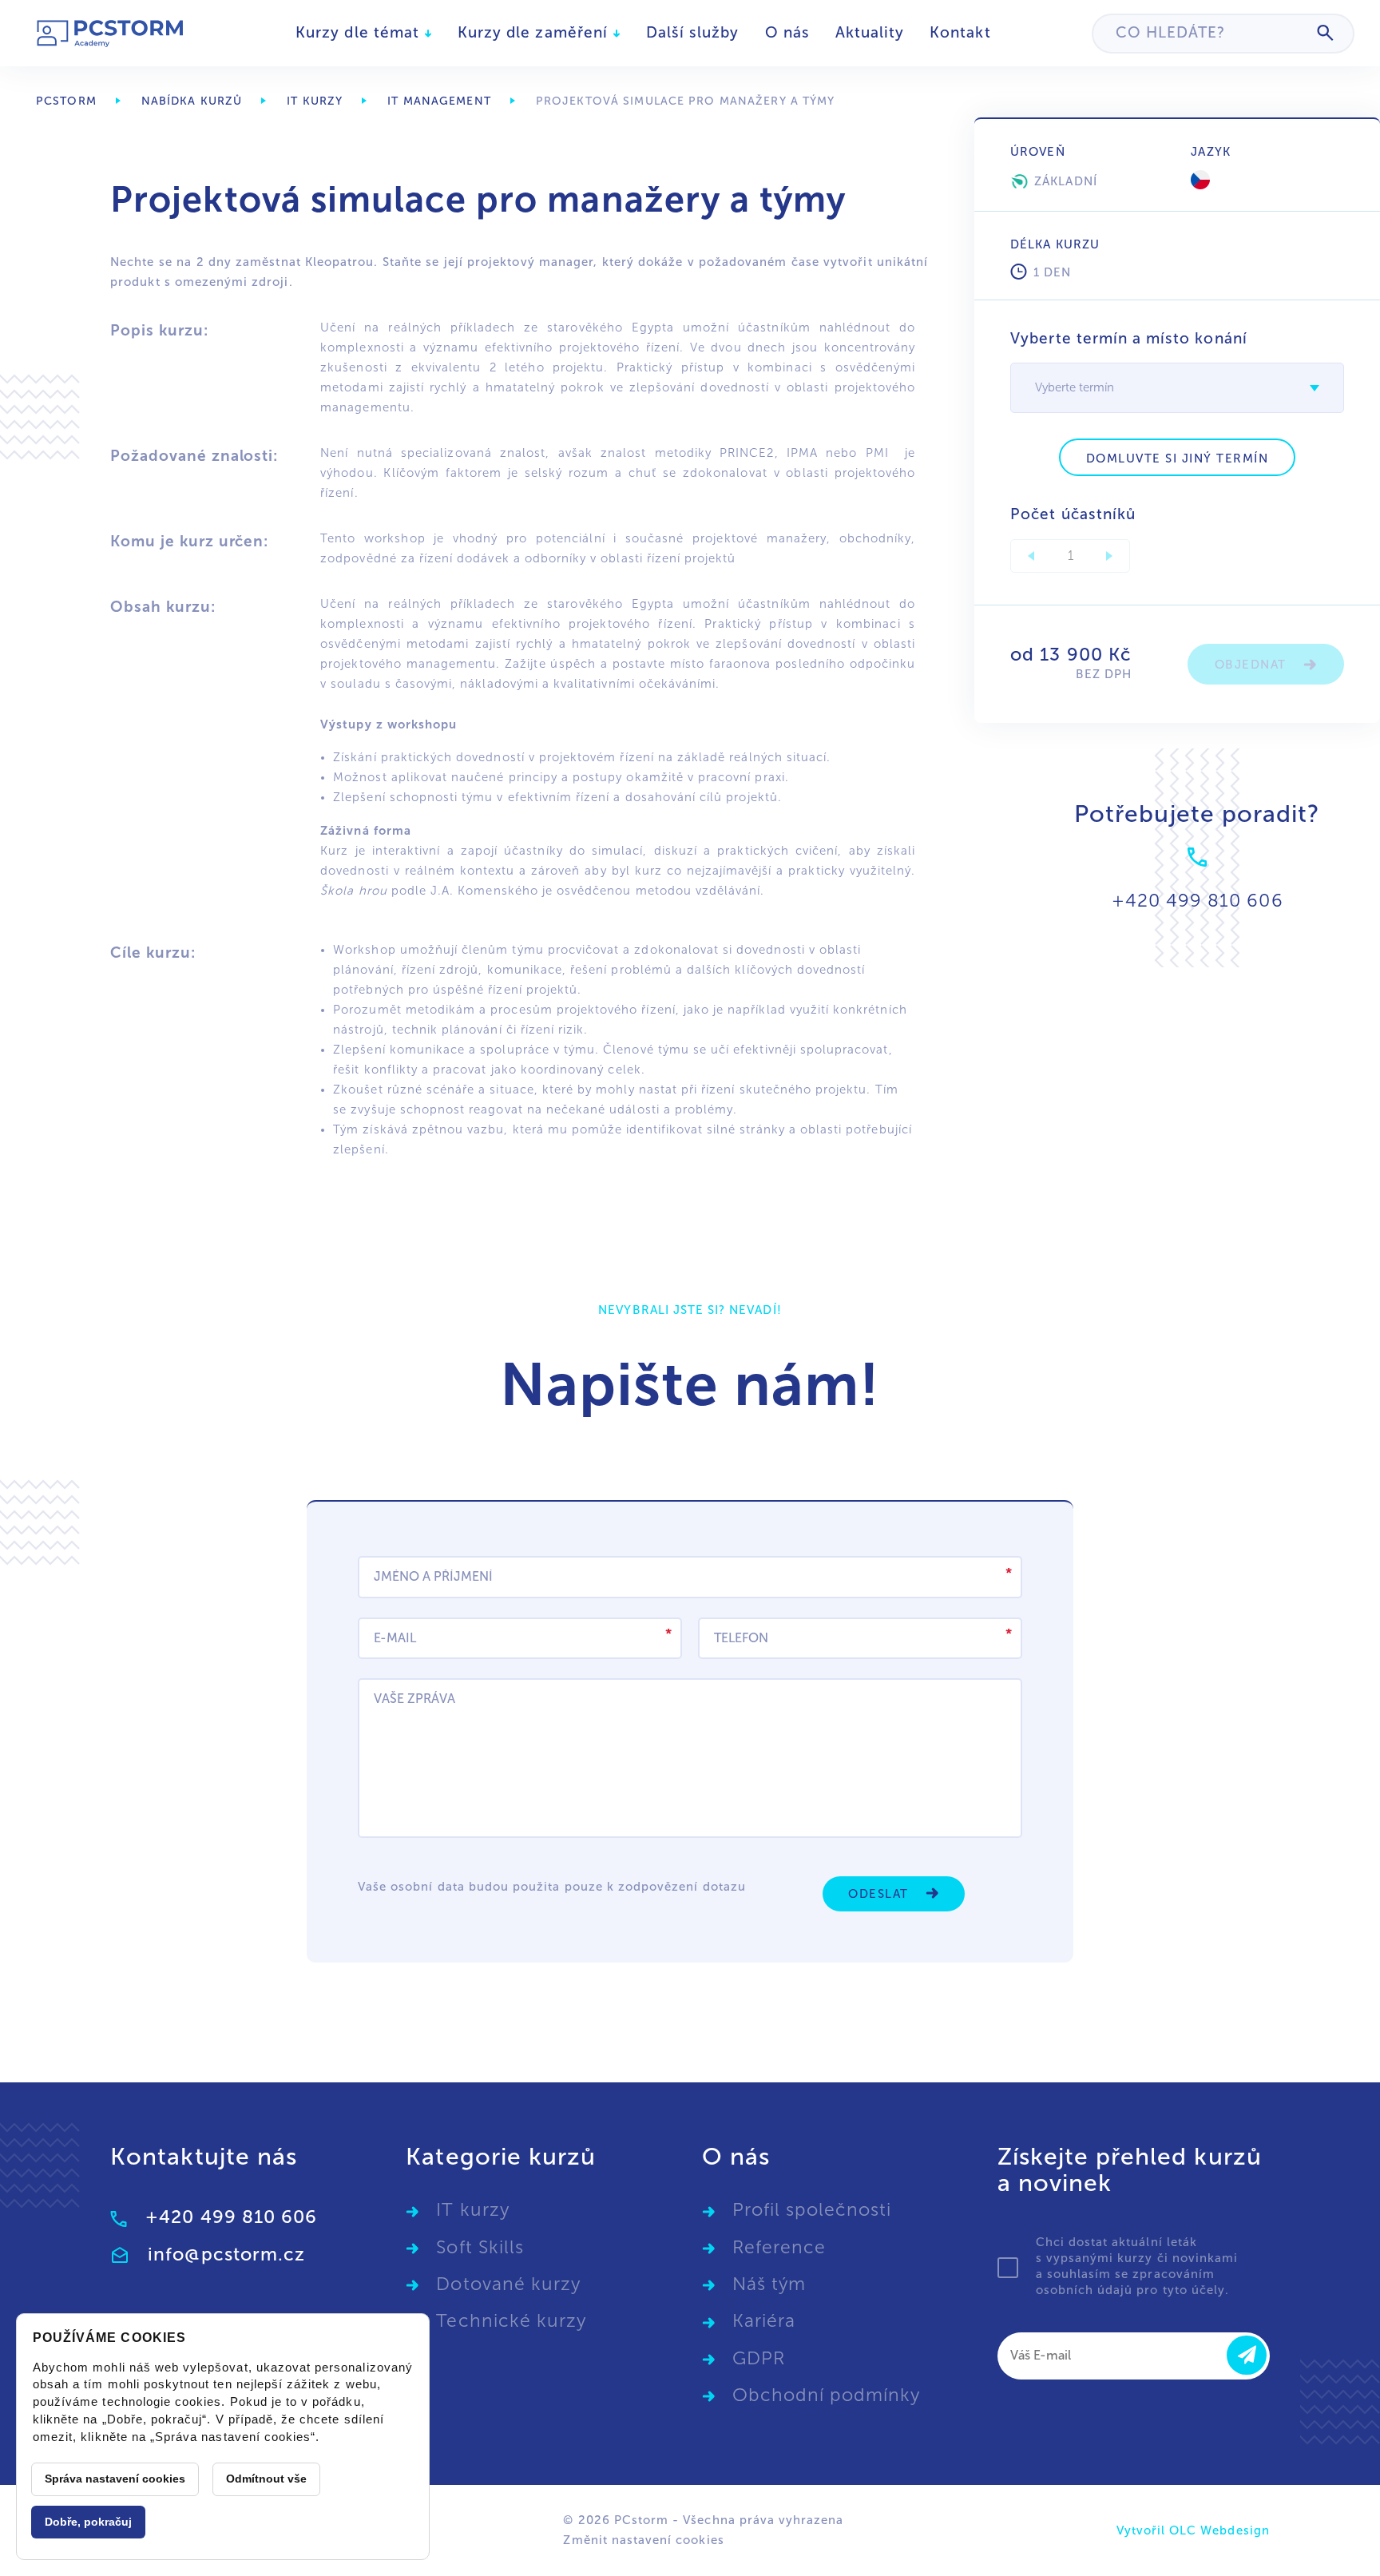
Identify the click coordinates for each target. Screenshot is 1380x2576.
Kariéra (764, 2321)
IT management (439, 101)
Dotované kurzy (508, 2284)
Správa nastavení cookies (115, 2479)
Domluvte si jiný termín (1178, 458)
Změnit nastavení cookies (643, 2540)
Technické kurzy (511, 2321)
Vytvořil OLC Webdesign (1193, 2530)
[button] (1315, 388)
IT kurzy (315, 101)
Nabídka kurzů (192, 101)
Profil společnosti (812, 2210)
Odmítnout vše (266, 2479)
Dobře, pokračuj (88, 2522)
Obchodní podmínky (827, 2395)
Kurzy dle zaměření (535, 32)
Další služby (693, 32)
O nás (787, 32)
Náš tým (769, 2284)
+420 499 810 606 (231, 2217)
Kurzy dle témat (360, 32)
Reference (779, 2247)
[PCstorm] (111, 33)
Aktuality (870, 32)
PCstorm (66, 101)
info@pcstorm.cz (226, 2254)
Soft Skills (480, 2247)
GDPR (759, 2358)
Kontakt (960, 32)
